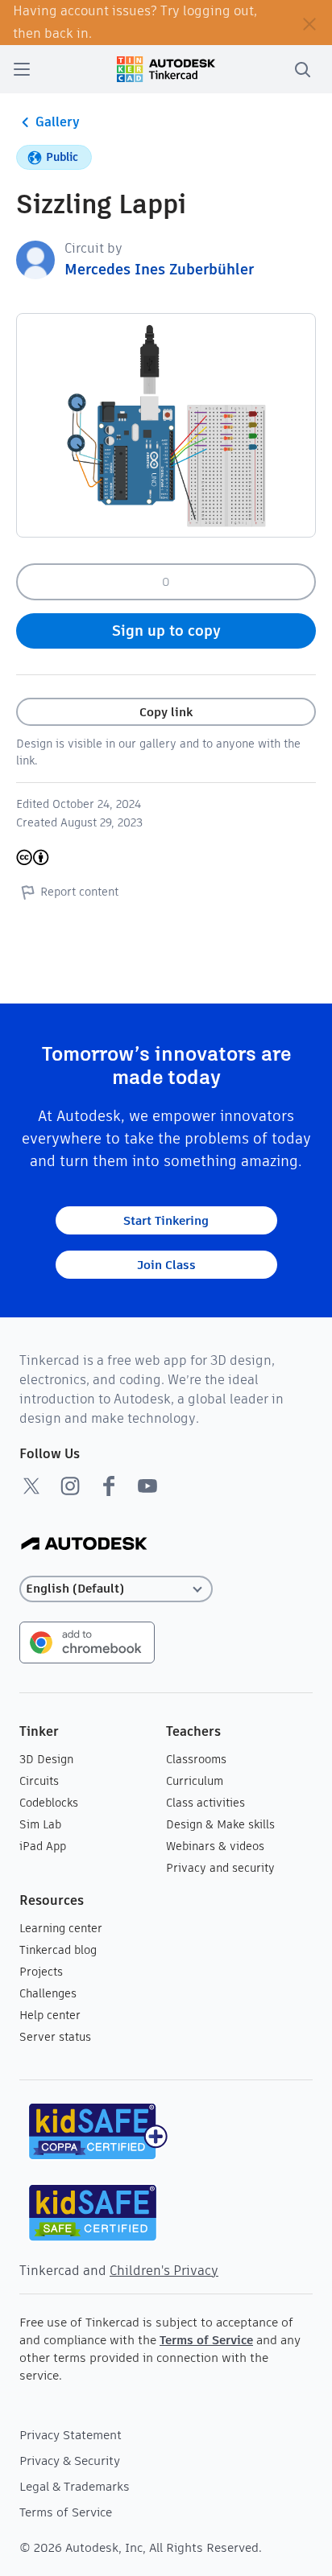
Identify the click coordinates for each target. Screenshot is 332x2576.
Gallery (58, 122)
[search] (302, 69)
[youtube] (147, 1486)
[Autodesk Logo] (84, 1545)
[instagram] (70, 1486)
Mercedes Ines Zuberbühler (159, 269)
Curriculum (195, 1781)
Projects (41, 1972)
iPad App (43, 1846)
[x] (31, 1486)
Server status (55, 2037)
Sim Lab (40, 1824)
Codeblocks (49, 1803)
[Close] (309, 23)
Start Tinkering (166, 1220)
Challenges (48, 1993)
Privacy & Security (70, 2461)
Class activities (205, 1803)
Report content (79, 892)
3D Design (46, 1759)
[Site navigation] (22, 69)
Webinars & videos (215, 1846)
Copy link (166, 712)
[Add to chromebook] (87, 1641)
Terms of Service (206, 2340)
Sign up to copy (166, 631)
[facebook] (109, 1486)
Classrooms (196, 1759)
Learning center (61, 1928)
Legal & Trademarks (75, 2486)
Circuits (39, 1781)
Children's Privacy (164, 2271)
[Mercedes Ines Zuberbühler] (35, 259)
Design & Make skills (220, 1824)
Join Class (166, 1265)
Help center (50, 2015)
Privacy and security (220, 1868)
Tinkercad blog (58, 1950)
